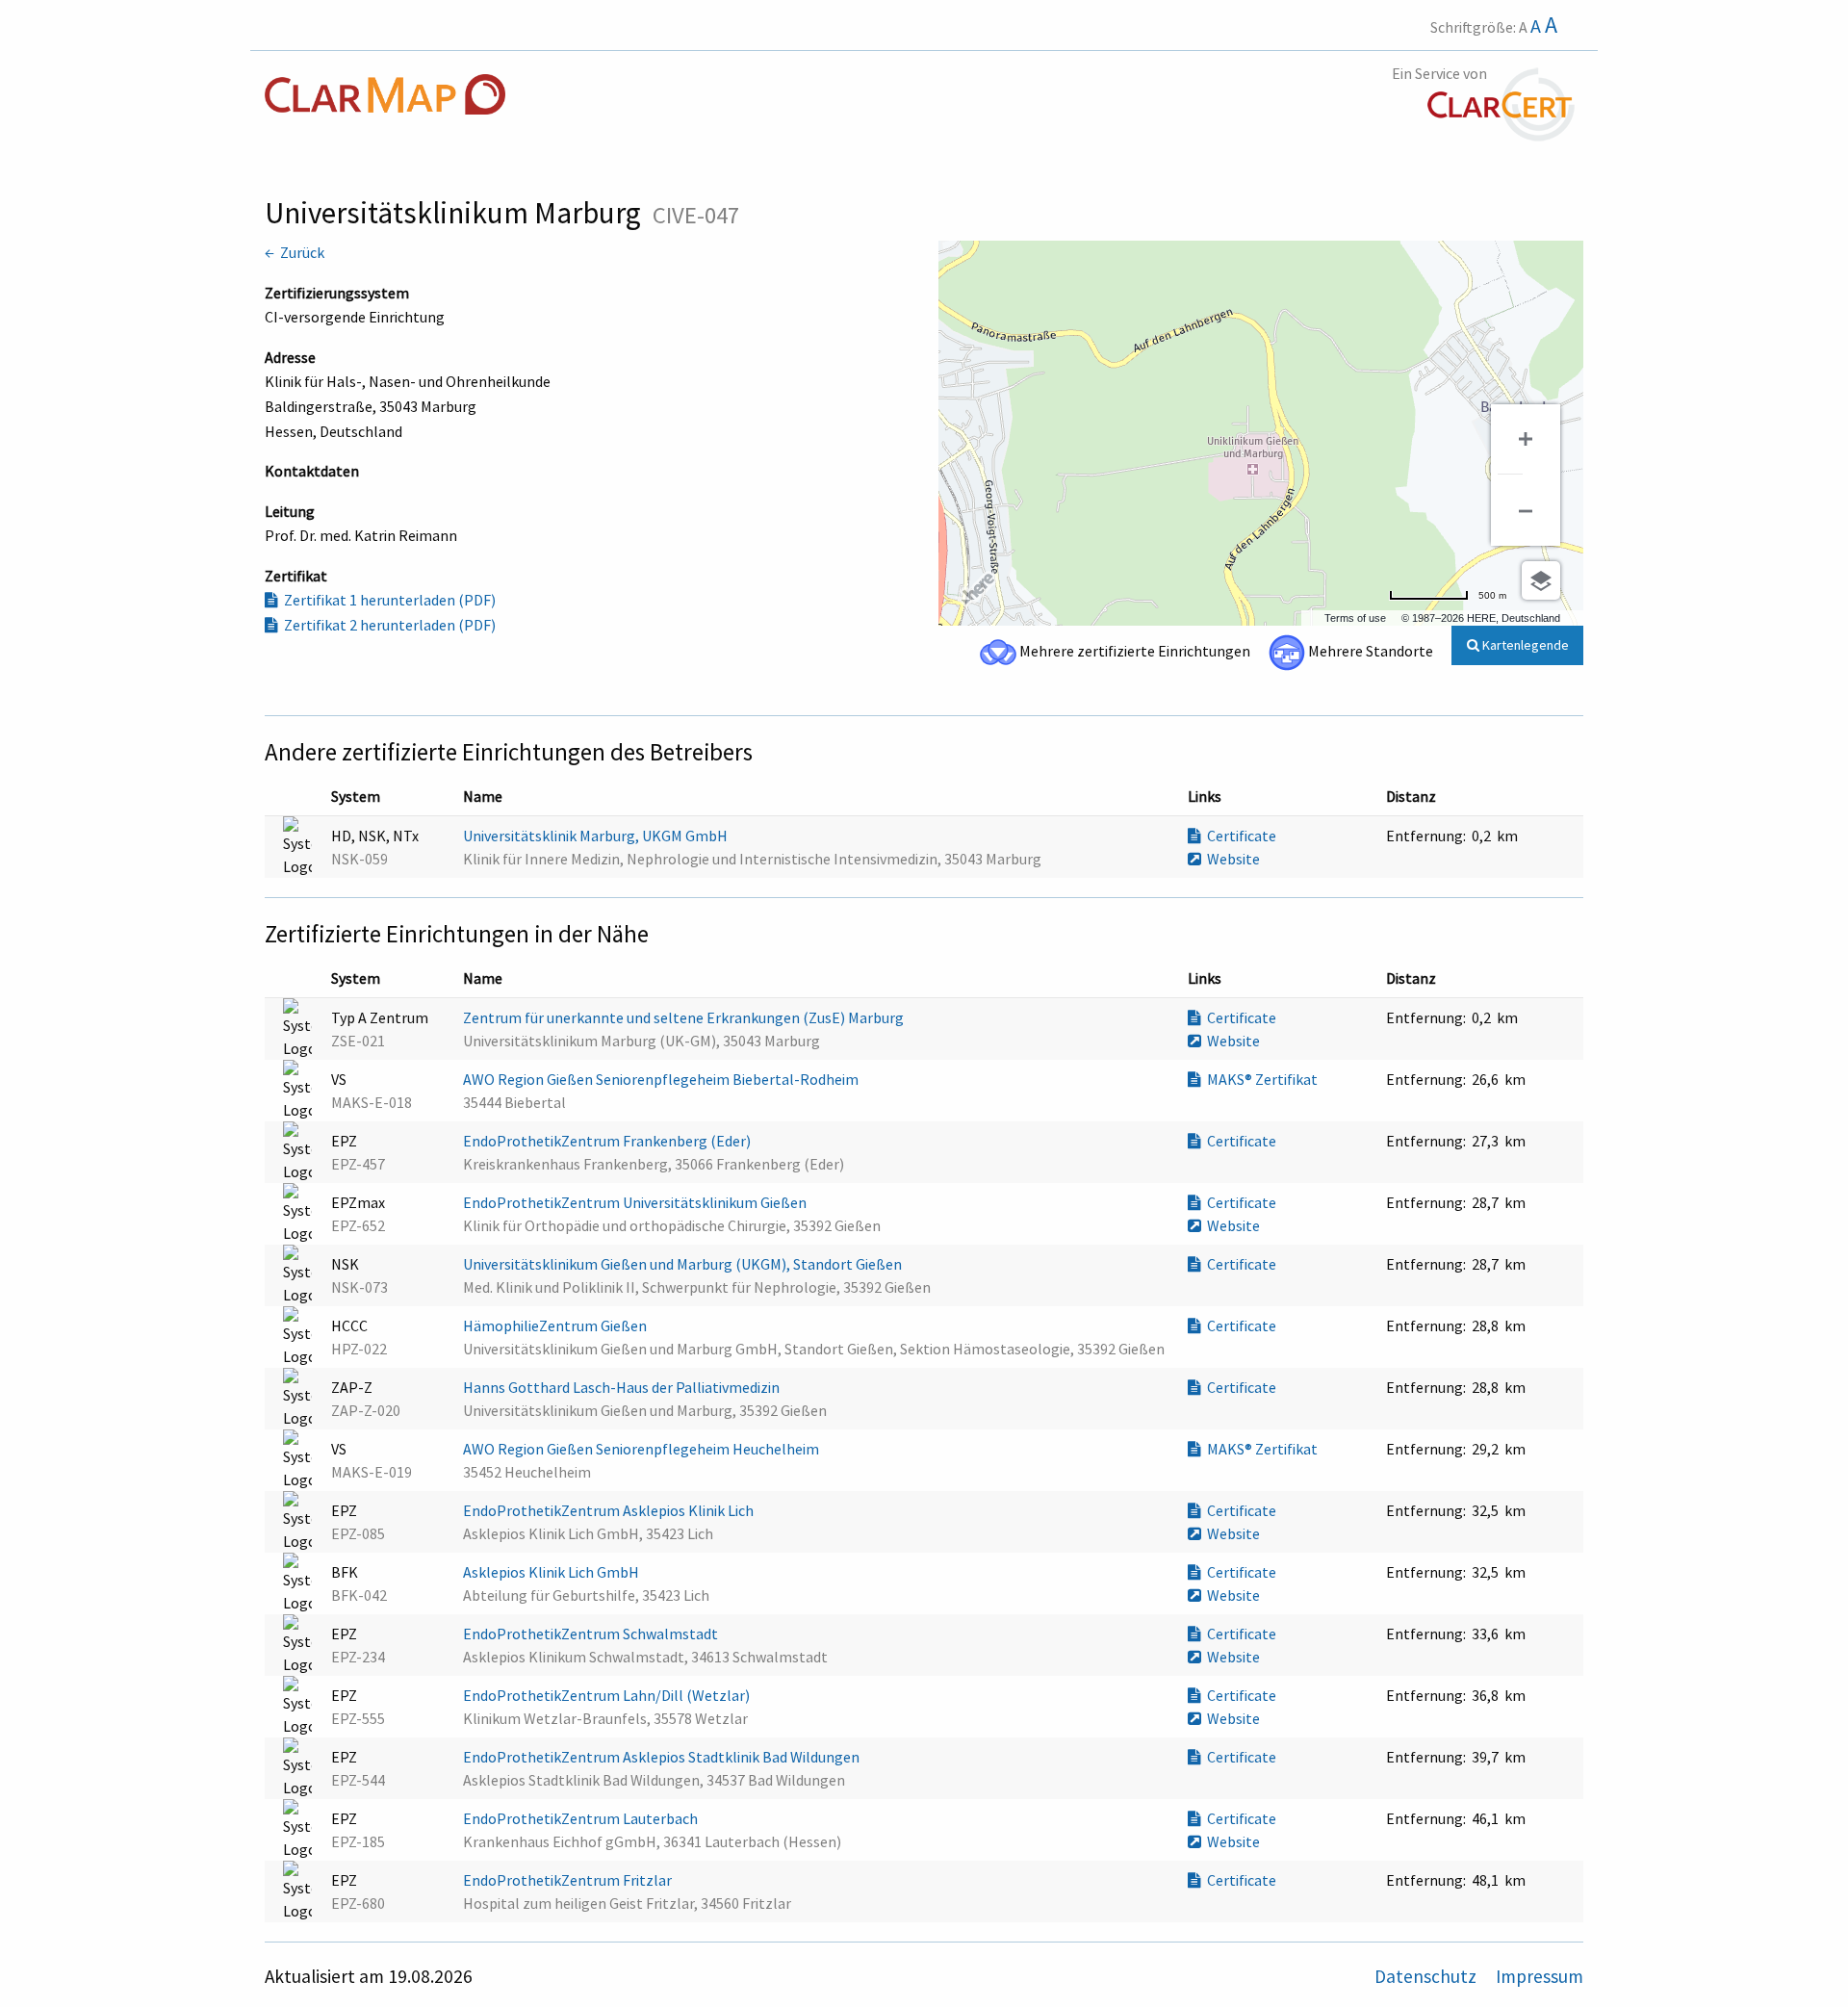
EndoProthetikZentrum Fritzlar (569, 1880)
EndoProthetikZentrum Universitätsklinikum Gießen (636, 1202)
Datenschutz (1427, 1976)
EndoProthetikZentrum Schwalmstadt (592, 1634)
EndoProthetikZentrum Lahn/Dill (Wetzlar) (608, 1695)
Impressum (1540, 1976)
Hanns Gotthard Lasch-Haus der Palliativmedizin (623, 1387)
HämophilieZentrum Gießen (556, 1325)
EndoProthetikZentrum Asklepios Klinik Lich (610, 1510)
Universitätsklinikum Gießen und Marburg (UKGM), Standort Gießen (684, 1264)
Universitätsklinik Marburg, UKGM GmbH (597, 836)
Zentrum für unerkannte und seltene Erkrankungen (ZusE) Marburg (685, 1017)
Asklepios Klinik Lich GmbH (552, 1572)
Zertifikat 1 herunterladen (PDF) (387, 600)
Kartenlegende (1524, 645)
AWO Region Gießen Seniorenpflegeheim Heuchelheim (642, 1449)
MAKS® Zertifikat (1259, 1079)
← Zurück (295, 252)
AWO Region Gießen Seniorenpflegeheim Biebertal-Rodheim (662, 1079)
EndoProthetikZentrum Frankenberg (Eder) (608, 1141)
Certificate (1239, 836)
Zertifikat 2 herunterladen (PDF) (387, 625)
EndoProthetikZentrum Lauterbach (582, 1818)
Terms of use (1355, 618)
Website (1231, 859)
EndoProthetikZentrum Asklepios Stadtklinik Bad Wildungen (663, 1757)
